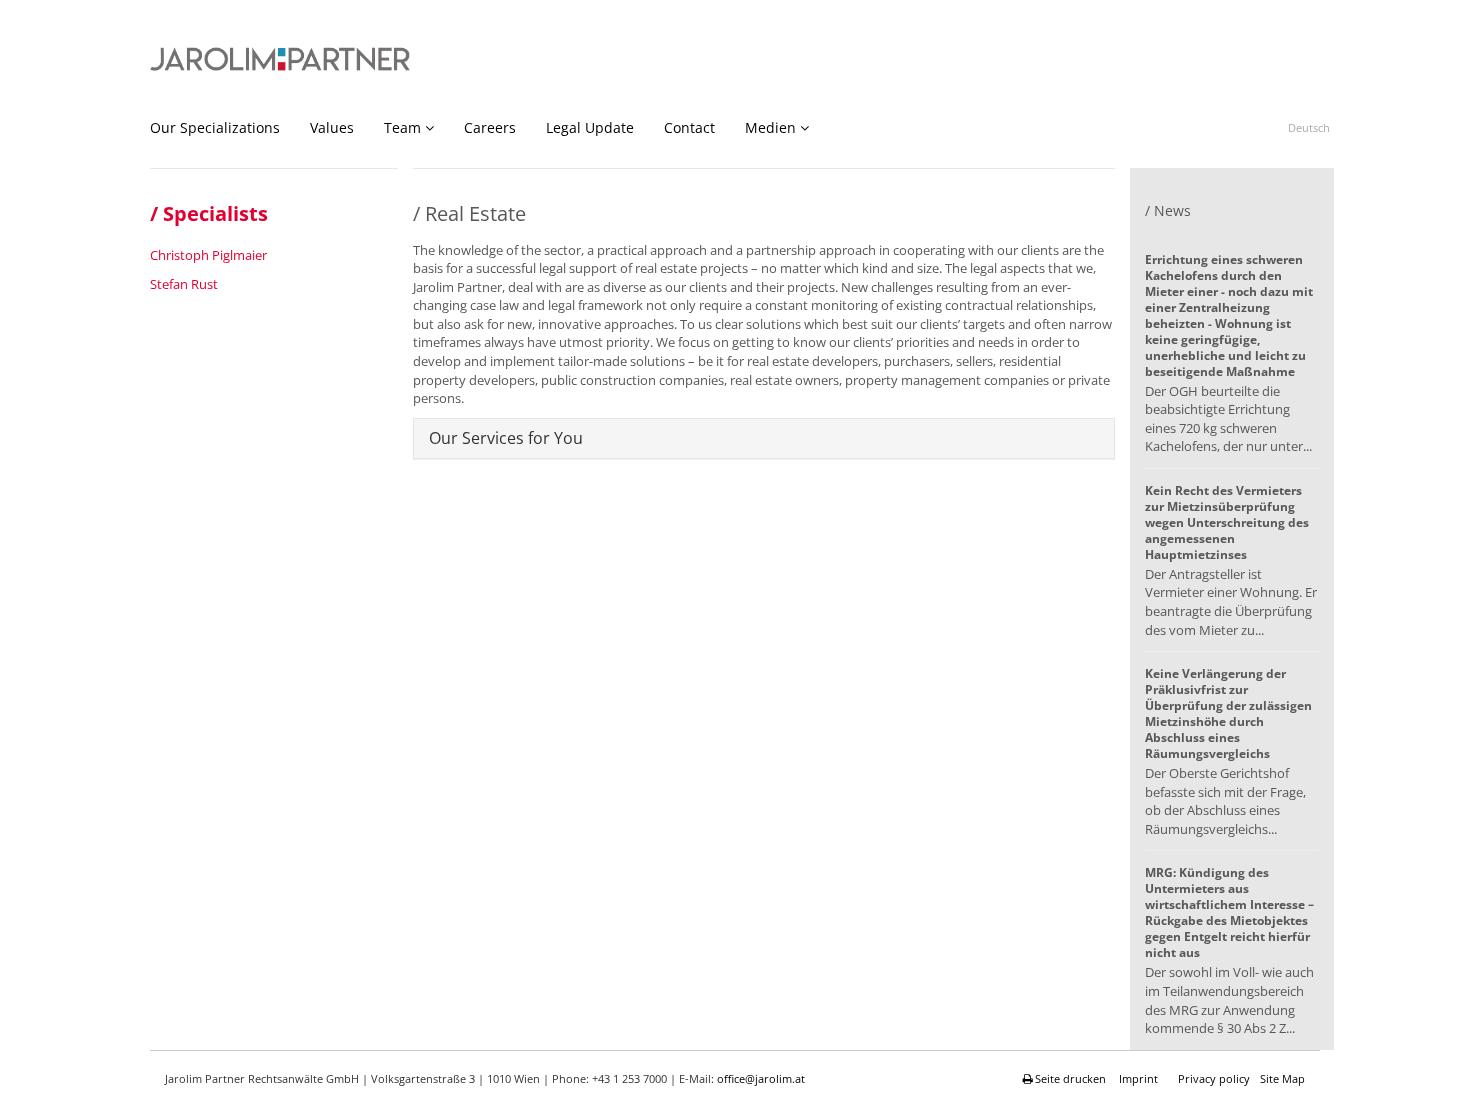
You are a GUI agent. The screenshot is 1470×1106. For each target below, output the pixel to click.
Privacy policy (1214, 1078)
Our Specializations (215, 127)
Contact (689, 127)
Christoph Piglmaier (208, 255)
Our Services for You (506, 438)
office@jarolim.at (761, 1078)
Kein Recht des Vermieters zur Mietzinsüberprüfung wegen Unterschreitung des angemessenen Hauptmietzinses (1227, 522)
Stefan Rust (184, 284)
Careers (490, 127)
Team (402, 127)
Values (332, 127)
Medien (770, 127)
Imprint (1138, 1078)
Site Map (1282, 1078)
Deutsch (1309, 127)
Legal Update (590, 127)
